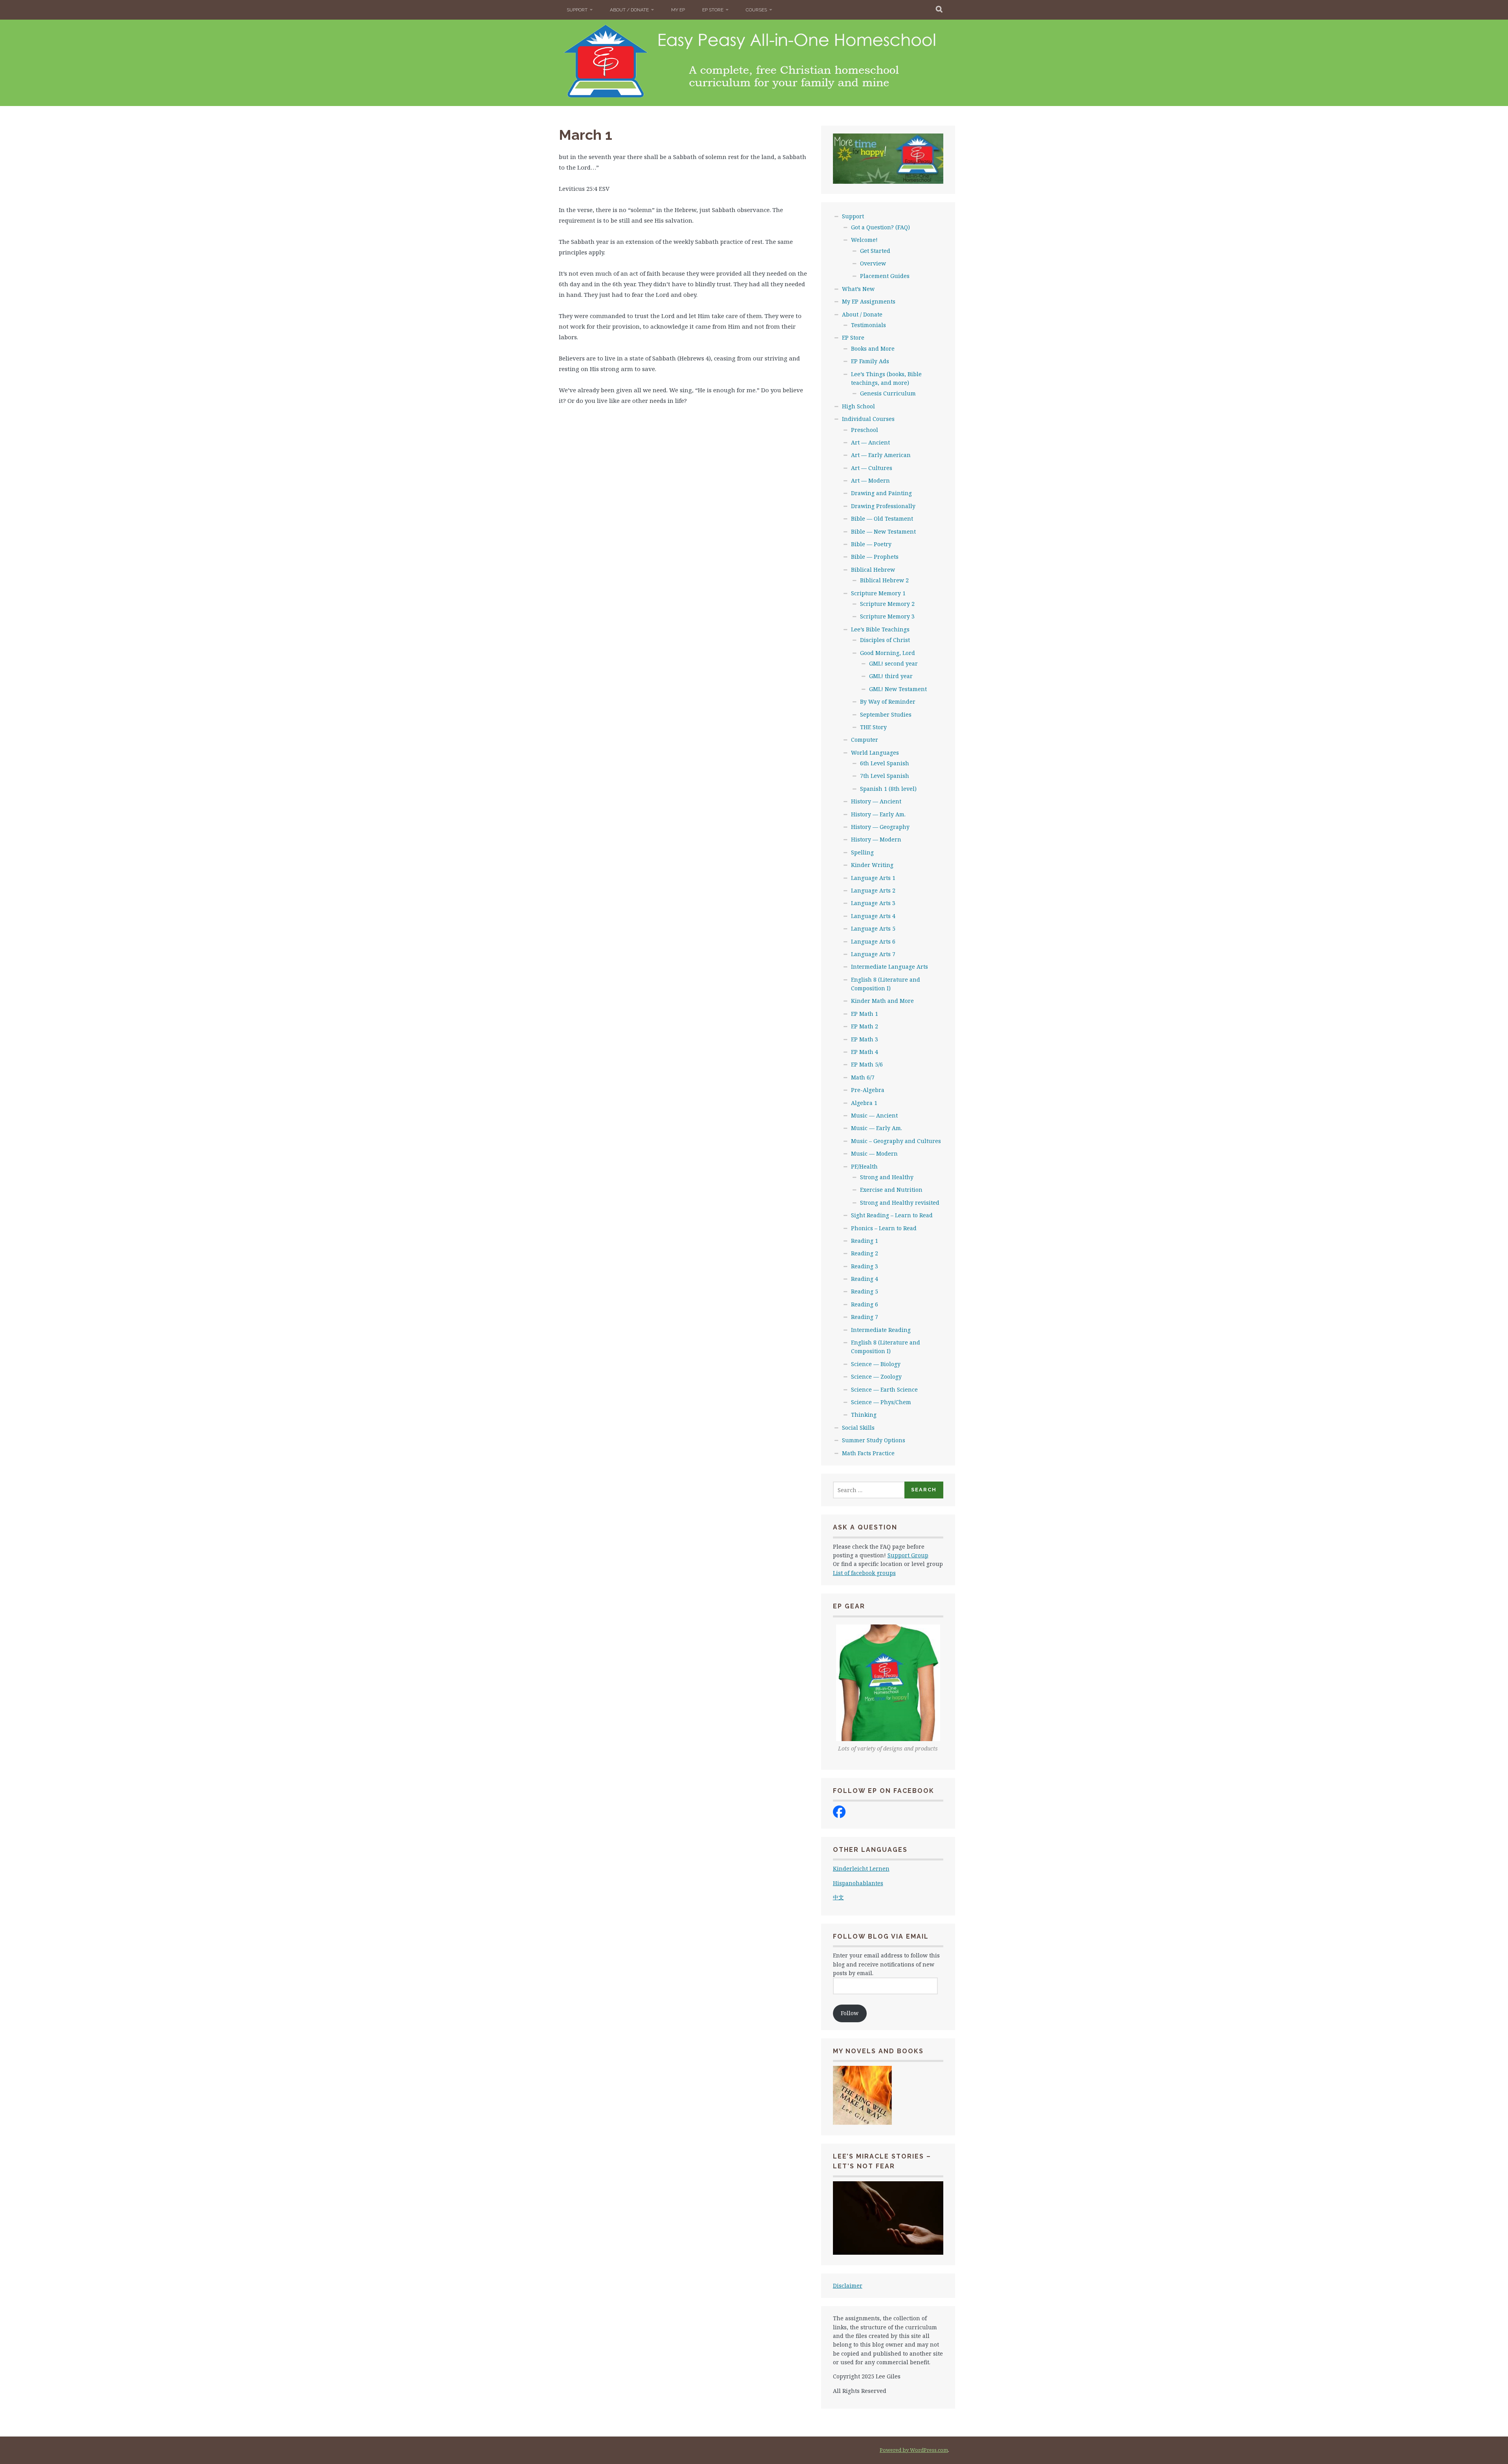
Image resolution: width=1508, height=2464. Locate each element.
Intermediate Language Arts (889, 967)
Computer (865, 740)
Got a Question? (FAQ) (880, 227)
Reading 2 (865, 1253)
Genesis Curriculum (888, 393)
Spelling (862, 852)
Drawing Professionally (883, 506)
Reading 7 (865, 1317)
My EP (678, 10)
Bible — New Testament (883, 531)
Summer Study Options (874, 1440)
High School (858, 406)
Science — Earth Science (884, 1389)
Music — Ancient (874, 1115)
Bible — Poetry (871, 544)
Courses (756, 10)
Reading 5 (865, 1291)
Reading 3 (865, 1266)
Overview (873, 263)
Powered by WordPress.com (914, 2450)
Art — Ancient (870, 442)
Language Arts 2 (873, 890)
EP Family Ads (870, 361)
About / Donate (629, 10)
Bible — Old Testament (882, 519)
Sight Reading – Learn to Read (892, 1215)
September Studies (886, 714)
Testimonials (868, 325)
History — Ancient (876, 801)
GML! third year (891, 676)
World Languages (875, 753)
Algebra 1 (864, 1103)
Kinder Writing (872, 865)
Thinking (864, 1415)
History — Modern (876, 839)
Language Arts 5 (873, 928)
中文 (838, 1897)
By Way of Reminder (888, 702)
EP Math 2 (865, 1026)
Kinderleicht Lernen (861, 1869)
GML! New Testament (898, 689)
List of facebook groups (864, 1573)
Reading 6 (865, 1304)
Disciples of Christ (885, 640)
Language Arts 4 (873, 916)
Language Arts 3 (873, 903)
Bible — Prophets (875, 557)
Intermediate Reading (881, 1330)
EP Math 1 (865, 1014)
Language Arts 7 (873, 954)
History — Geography (880, 827)
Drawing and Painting (881, 493)
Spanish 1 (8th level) (888, 789)
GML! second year (893, 663)
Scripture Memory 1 (878, 593)
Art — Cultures (872, 468)
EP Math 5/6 (867, 1064)
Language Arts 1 (873, 878)
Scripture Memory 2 (887, 604)
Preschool (865, 430)
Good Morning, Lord (888, 653)
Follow (850, 2013)
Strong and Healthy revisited (900, 1203)
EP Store (713, 10)
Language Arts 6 (873, 941)
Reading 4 (865, 1279)
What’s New (858, 289)
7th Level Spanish (885, 776)
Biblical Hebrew (873, 570)
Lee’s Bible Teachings (880, 629)
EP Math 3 (865, 1039)
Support (577, 10)
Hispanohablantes (858, 1883)
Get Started (875, 251)
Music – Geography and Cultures (896, 1141)
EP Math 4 (865, 1052)
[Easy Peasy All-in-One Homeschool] (839, 1816)
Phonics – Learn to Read (884, 1228)
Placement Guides (885, 276)
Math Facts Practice (868, 1453)
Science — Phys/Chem (881, 1402)
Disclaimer (848, 2286)
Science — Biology (876, 1364)
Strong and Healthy (887, 1177)
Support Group (908, 1555)
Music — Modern (874, 1153)
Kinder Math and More (882, 1001)
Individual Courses (868, 419)
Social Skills (858, 1428)
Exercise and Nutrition (891, 1190)
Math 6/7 (863, 1077)
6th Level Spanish (885, 763)
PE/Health (864, 1166)
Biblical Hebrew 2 (884, 580)
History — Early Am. (878, 814)
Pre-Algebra (868, 1090)
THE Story (873, 727)
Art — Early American (881, 455)
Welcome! (864, 240)
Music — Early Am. (877, 1128)
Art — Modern (870, 480)
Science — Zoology (876, 1377)
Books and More (873, 348)
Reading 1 (865, 1241)
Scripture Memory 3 (887, 616)
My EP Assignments (869, 301)
